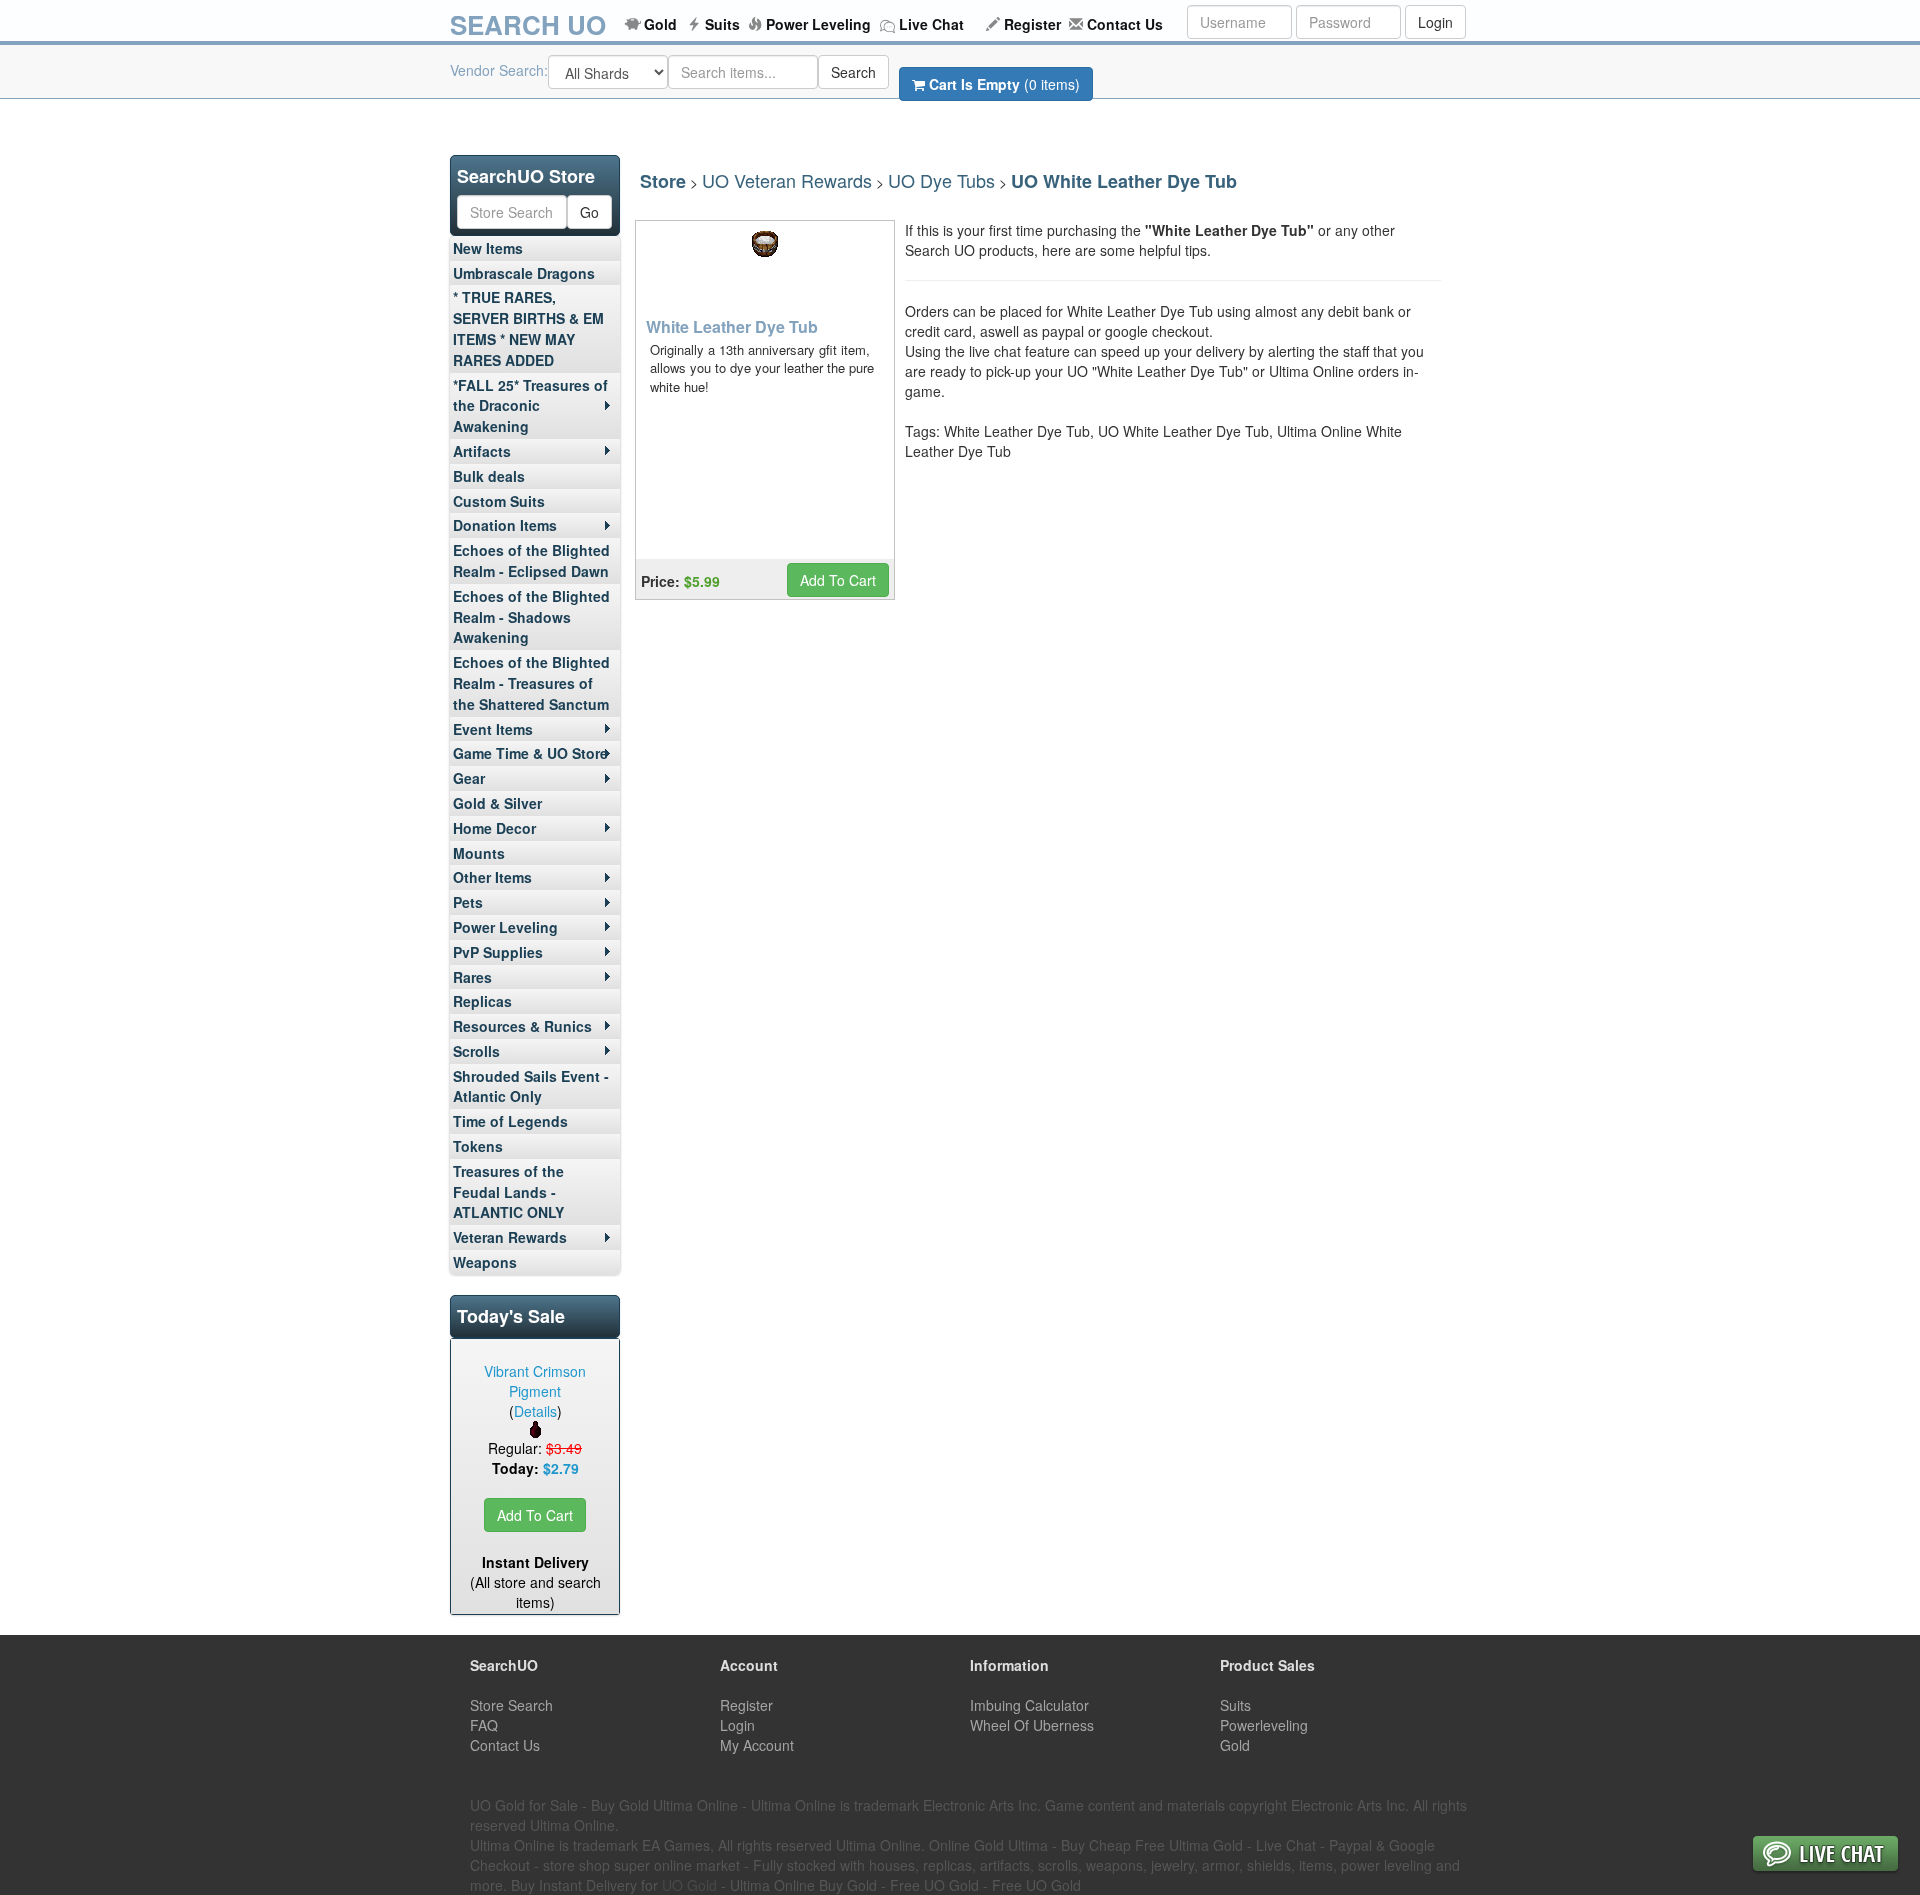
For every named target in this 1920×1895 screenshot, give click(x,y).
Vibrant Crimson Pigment (535, 1381)
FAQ (484, 1725)
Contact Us (1125, 24)
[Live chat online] (1825, 1855)
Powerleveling (1264, 1725)
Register (1032, 24)
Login (1435, 22)
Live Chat (931, 24)
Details (535, 1411)
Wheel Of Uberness (1032, 1725)
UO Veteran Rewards (787, 180)
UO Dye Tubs (941, 180)
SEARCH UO (528, 24)
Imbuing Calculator (1029, 1705)
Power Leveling (818, 24)
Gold (660, 24)
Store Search (511, 1705)
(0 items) (1004, 84)
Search (853, 72)
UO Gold (689, 1885)
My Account (757, 1745)
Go (589, 212)
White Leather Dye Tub (732, 326)
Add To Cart (535, 1515)
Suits (722, 24)
